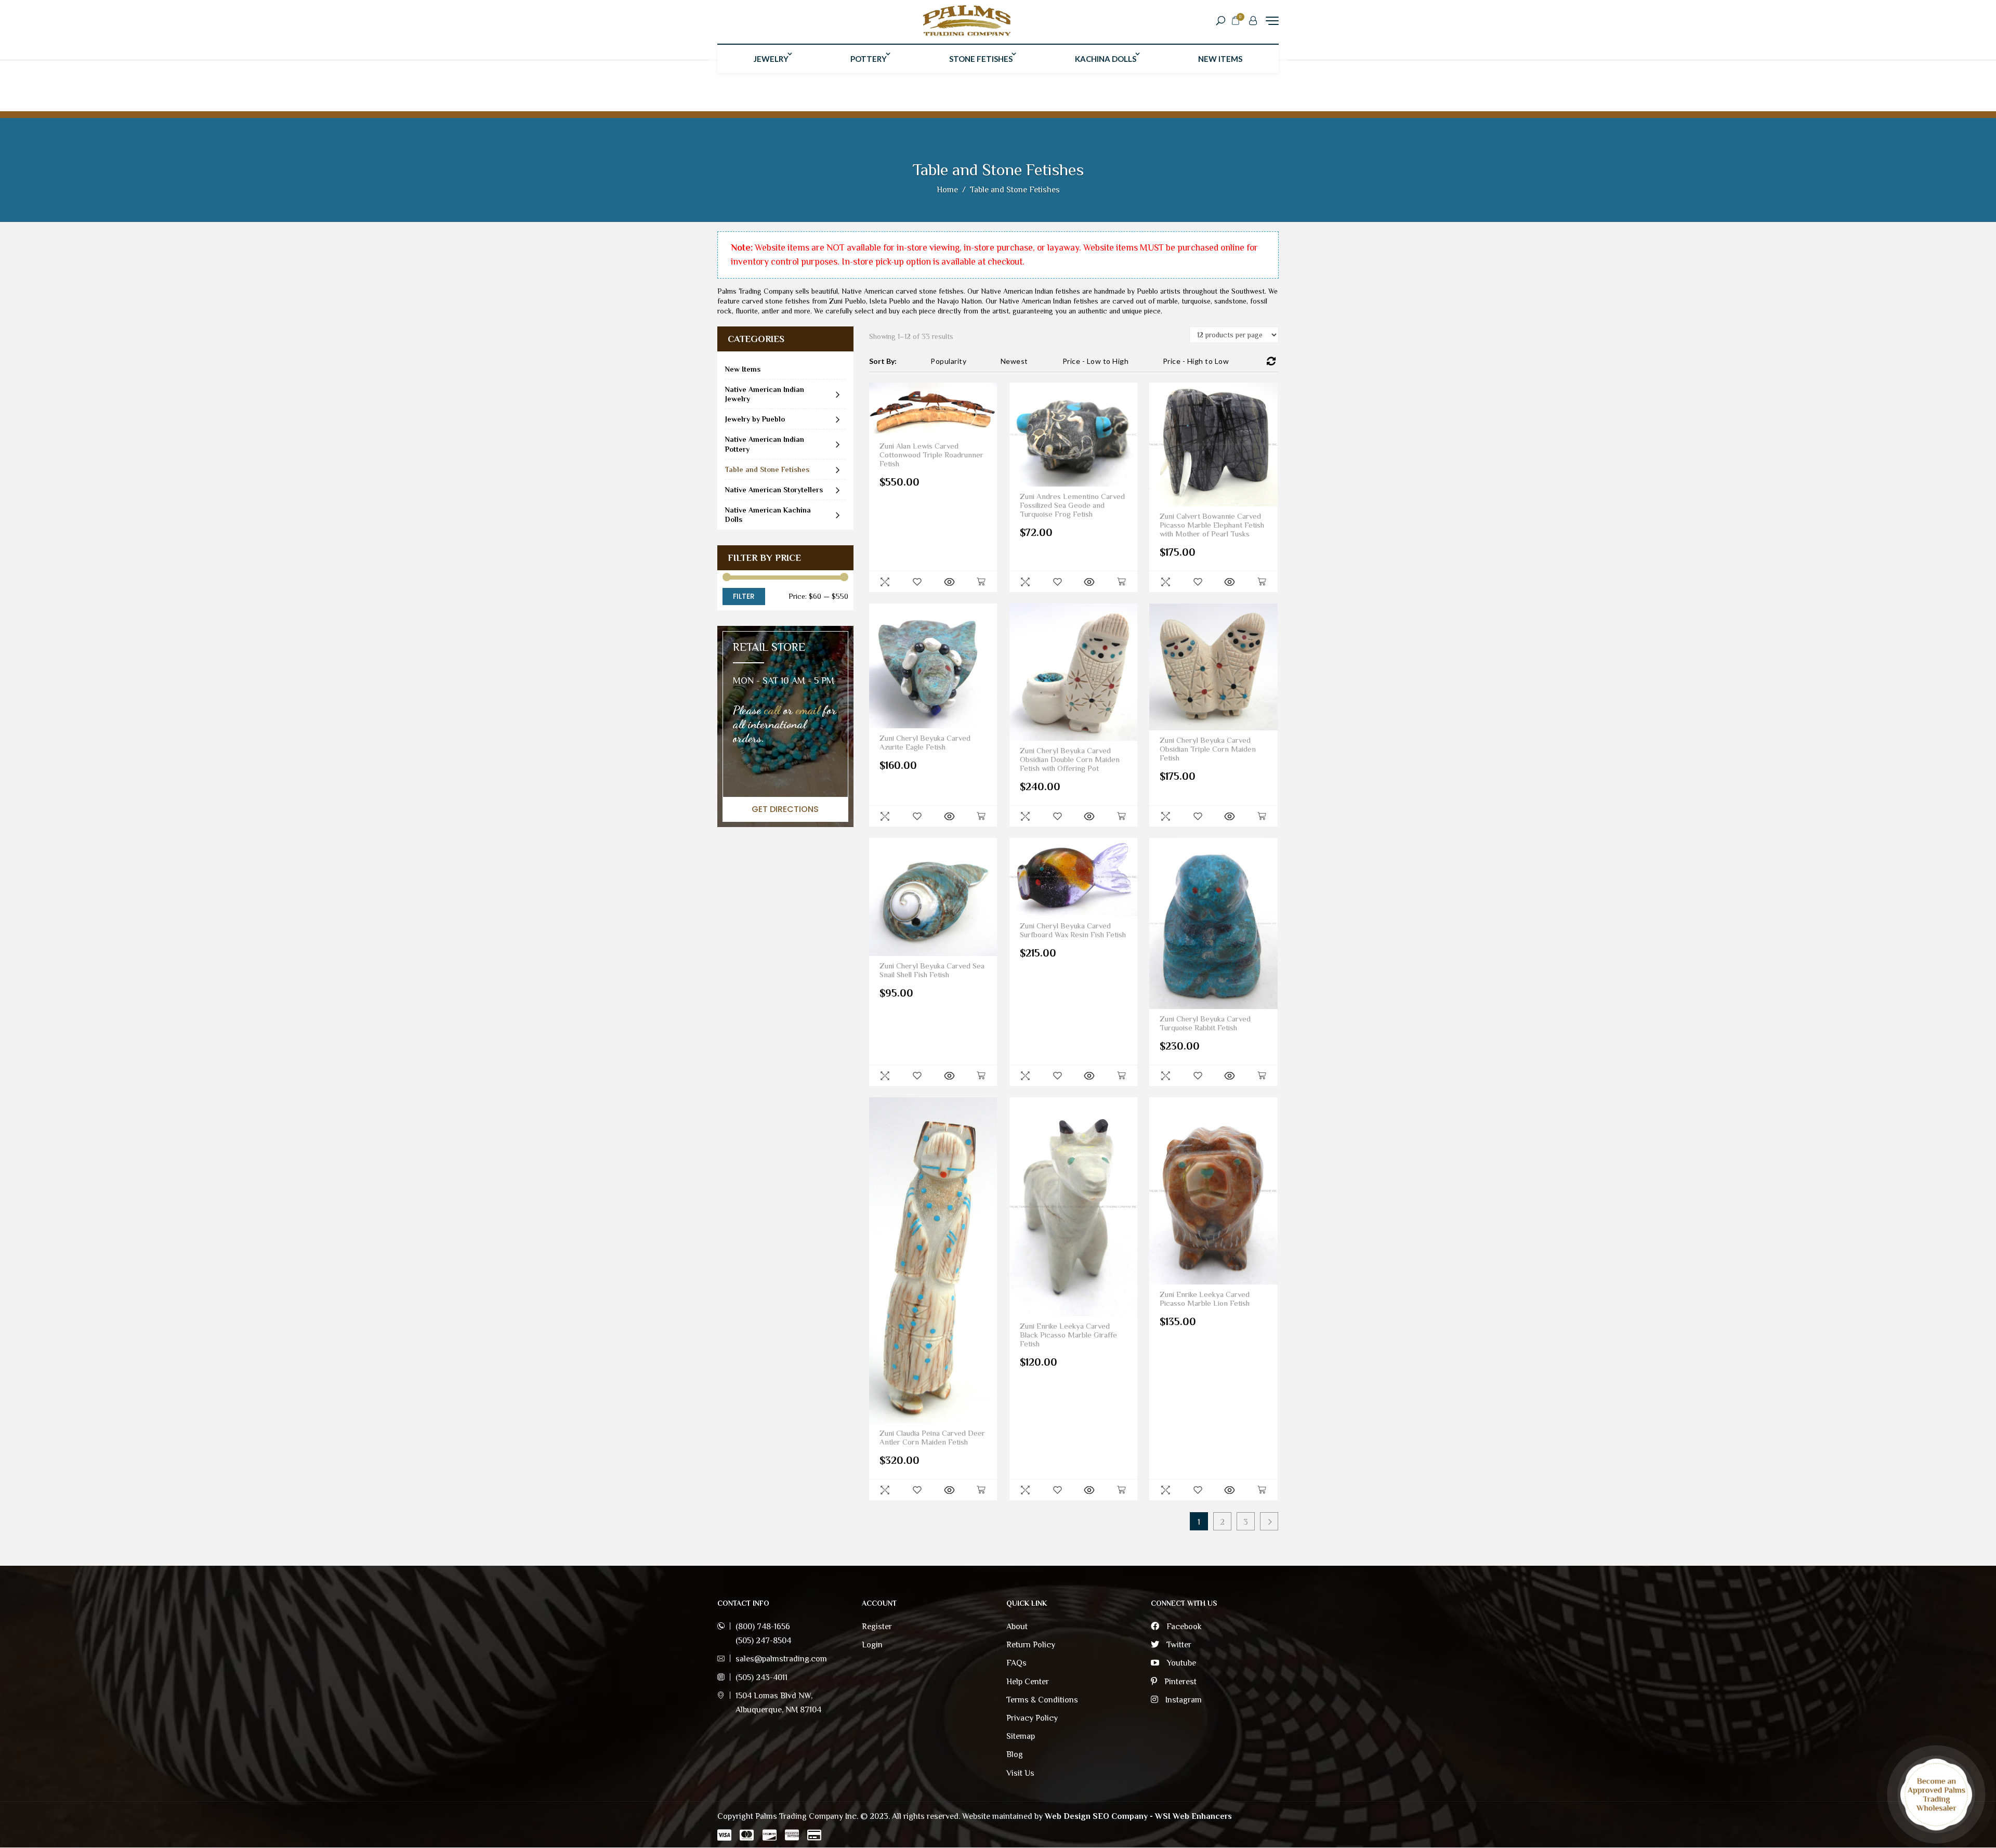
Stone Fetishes (981, 59)
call (772, 710)
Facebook (1183, 1627)
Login (872, 1645)
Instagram (1183, 1700)
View (949, 582)
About (1017, 1627)
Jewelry (771, 59)
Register (877, 1627)
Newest (1014, 361)
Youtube (1180, 1663)
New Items (1220, 59)
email (808, 710)
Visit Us (1020, 1773)
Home (947, 190)
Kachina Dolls (1106, 59)
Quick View (885, 582)
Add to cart (981, 582)
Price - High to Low (1196, 361)
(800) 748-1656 (763, 1627)
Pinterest (1179, 1682)
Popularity (948, 361)
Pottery (869, 59)
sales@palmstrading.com (781, 1659)
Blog (1015, 1754)
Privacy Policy (1032, 1718)
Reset (1271, 361)
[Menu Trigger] (1272, 21)
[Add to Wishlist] (917, 582)
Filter (744, 596)
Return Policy (1031, 1645)
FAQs (1016, 1663)
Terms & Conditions (1042, 1700)
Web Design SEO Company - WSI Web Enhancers (1138, 1816)
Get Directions (785, 809)
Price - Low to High (1096, 361)
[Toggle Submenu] (838, 394)
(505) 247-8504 (763, 1641)
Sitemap (1021, 1736)
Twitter (1178, 1645)
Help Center (1028, 1682)
